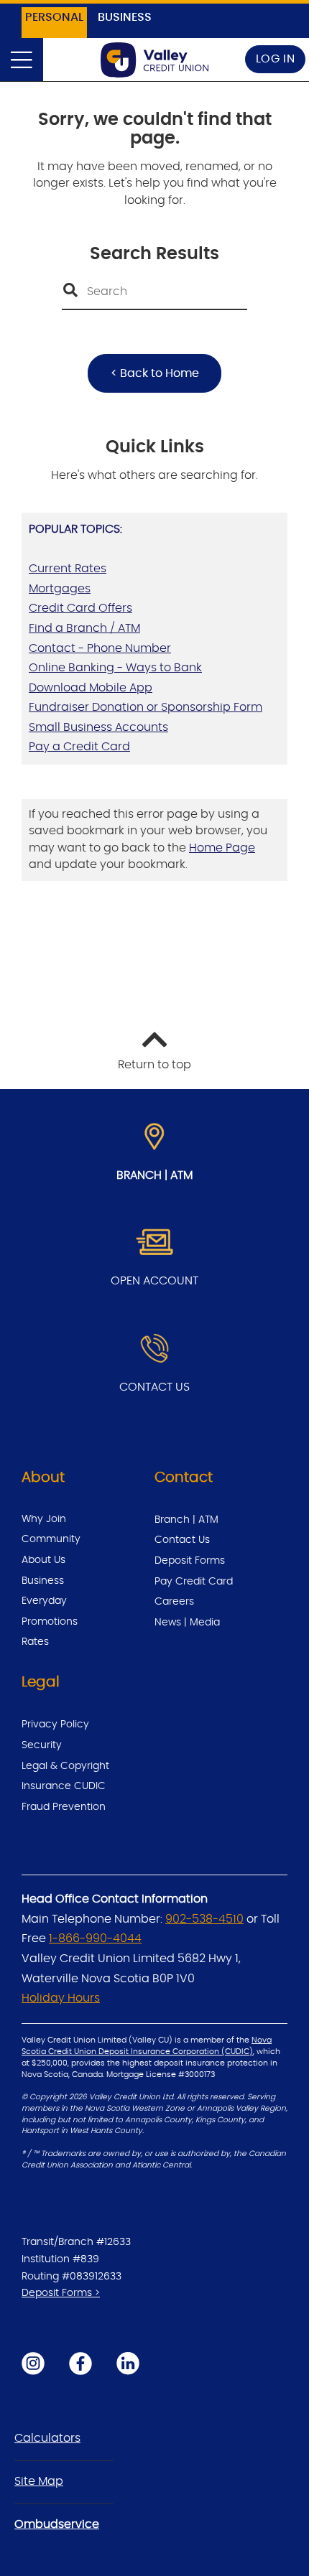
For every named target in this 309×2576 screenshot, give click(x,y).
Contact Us (182, 1540)
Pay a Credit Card (79, 747)
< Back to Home (155, 373)
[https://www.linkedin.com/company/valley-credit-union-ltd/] (128, 2363)
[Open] (22, 60)
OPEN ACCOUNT (154, 1281)
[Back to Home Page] (154, 60)
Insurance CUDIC (64, 1786)
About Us (43, 1560)
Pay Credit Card (194, 1582)
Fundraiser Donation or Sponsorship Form (146, 707)
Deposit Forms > (61, 2293)
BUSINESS (125, 17)
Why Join (44, 1519)
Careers (174, 1602)
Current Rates (68, 569)
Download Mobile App (91, 688)
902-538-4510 (204, 1919)
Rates (35, 1642)
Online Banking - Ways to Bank (115, 668)
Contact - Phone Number (100, 648)
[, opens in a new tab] (154, 1243)
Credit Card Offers (80, 608)
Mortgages (60, 589)
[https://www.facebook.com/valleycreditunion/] (80, 2363)
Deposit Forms (190, 1561)
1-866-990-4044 (95, 1938)
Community (51, 1539)
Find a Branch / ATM (84, 628)
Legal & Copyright (65, 1766)
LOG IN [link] (276, 59)
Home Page (222, 848)
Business (43, 1581)
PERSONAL (54, 17)
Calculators (47, 2438)
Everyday (44, 1601)
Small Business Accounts (98, 727)
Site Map (39, 2481)
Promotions (50, 1622)
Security (42, 1745)
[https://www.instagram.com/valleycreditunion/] (33, 2363)
